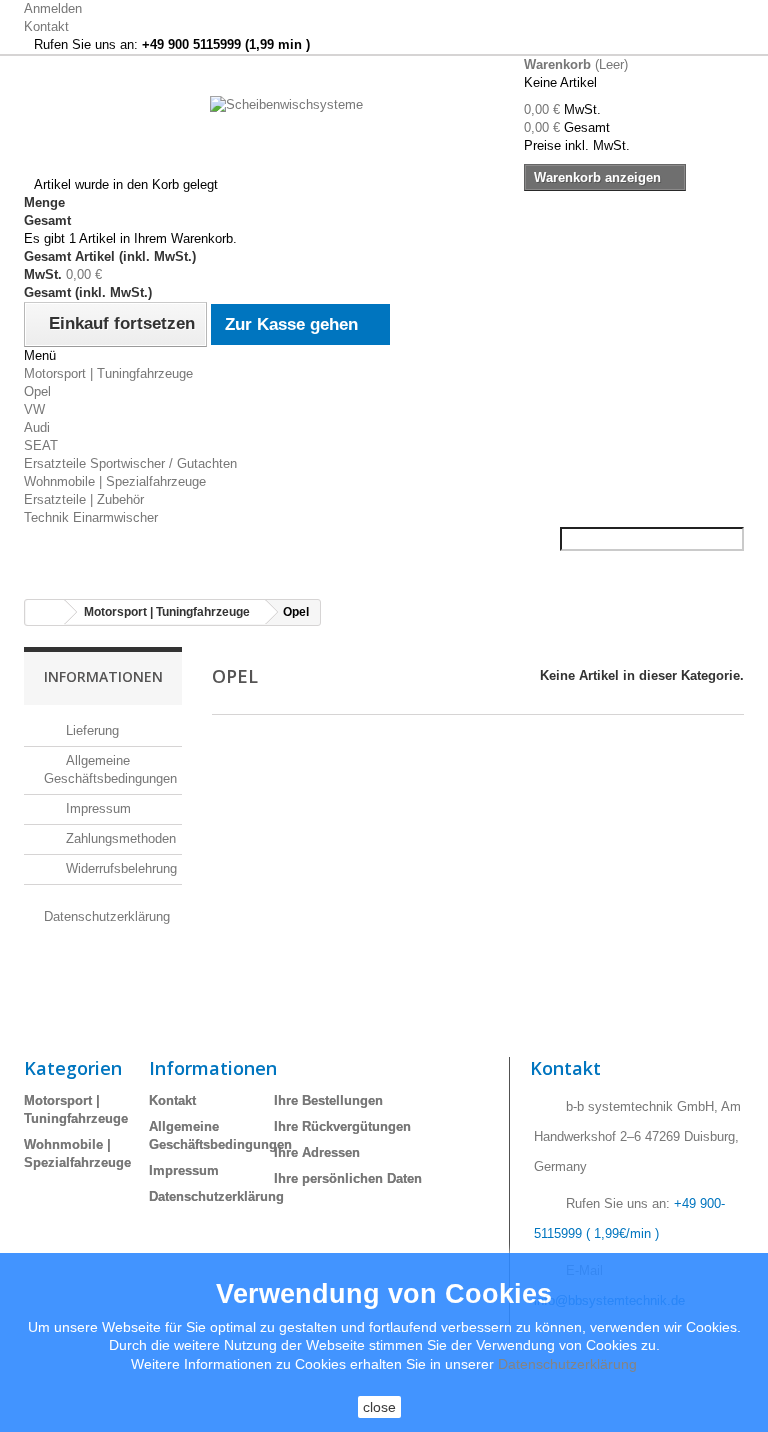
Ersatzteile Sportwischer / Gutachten (130, 463)
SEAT (41, 445)
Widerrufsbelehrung (119, 868)
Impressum (96, 808)
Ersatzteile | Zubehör (84, 499)
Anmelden (53, 8)
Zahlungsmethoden (119, 838)
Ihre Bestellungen (328, 1100)
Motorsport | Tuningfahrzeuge (108, 373)
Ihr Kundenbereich (354, 1068)
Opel (37, 391)
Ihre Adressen (317, 1152)
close (379, 1407)
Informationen (103, 676)
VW (34, 409)
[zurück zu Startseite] (45, 612)
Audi (37, 427)
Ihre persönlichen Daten (348, 1178)
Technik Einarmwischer (91, 517)
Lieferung (90, 730)
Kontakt (46, 26)
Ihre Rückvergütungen (342, 1126)
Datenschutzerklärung (216, 1196)
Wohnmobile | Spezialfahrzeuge (115, 481)
